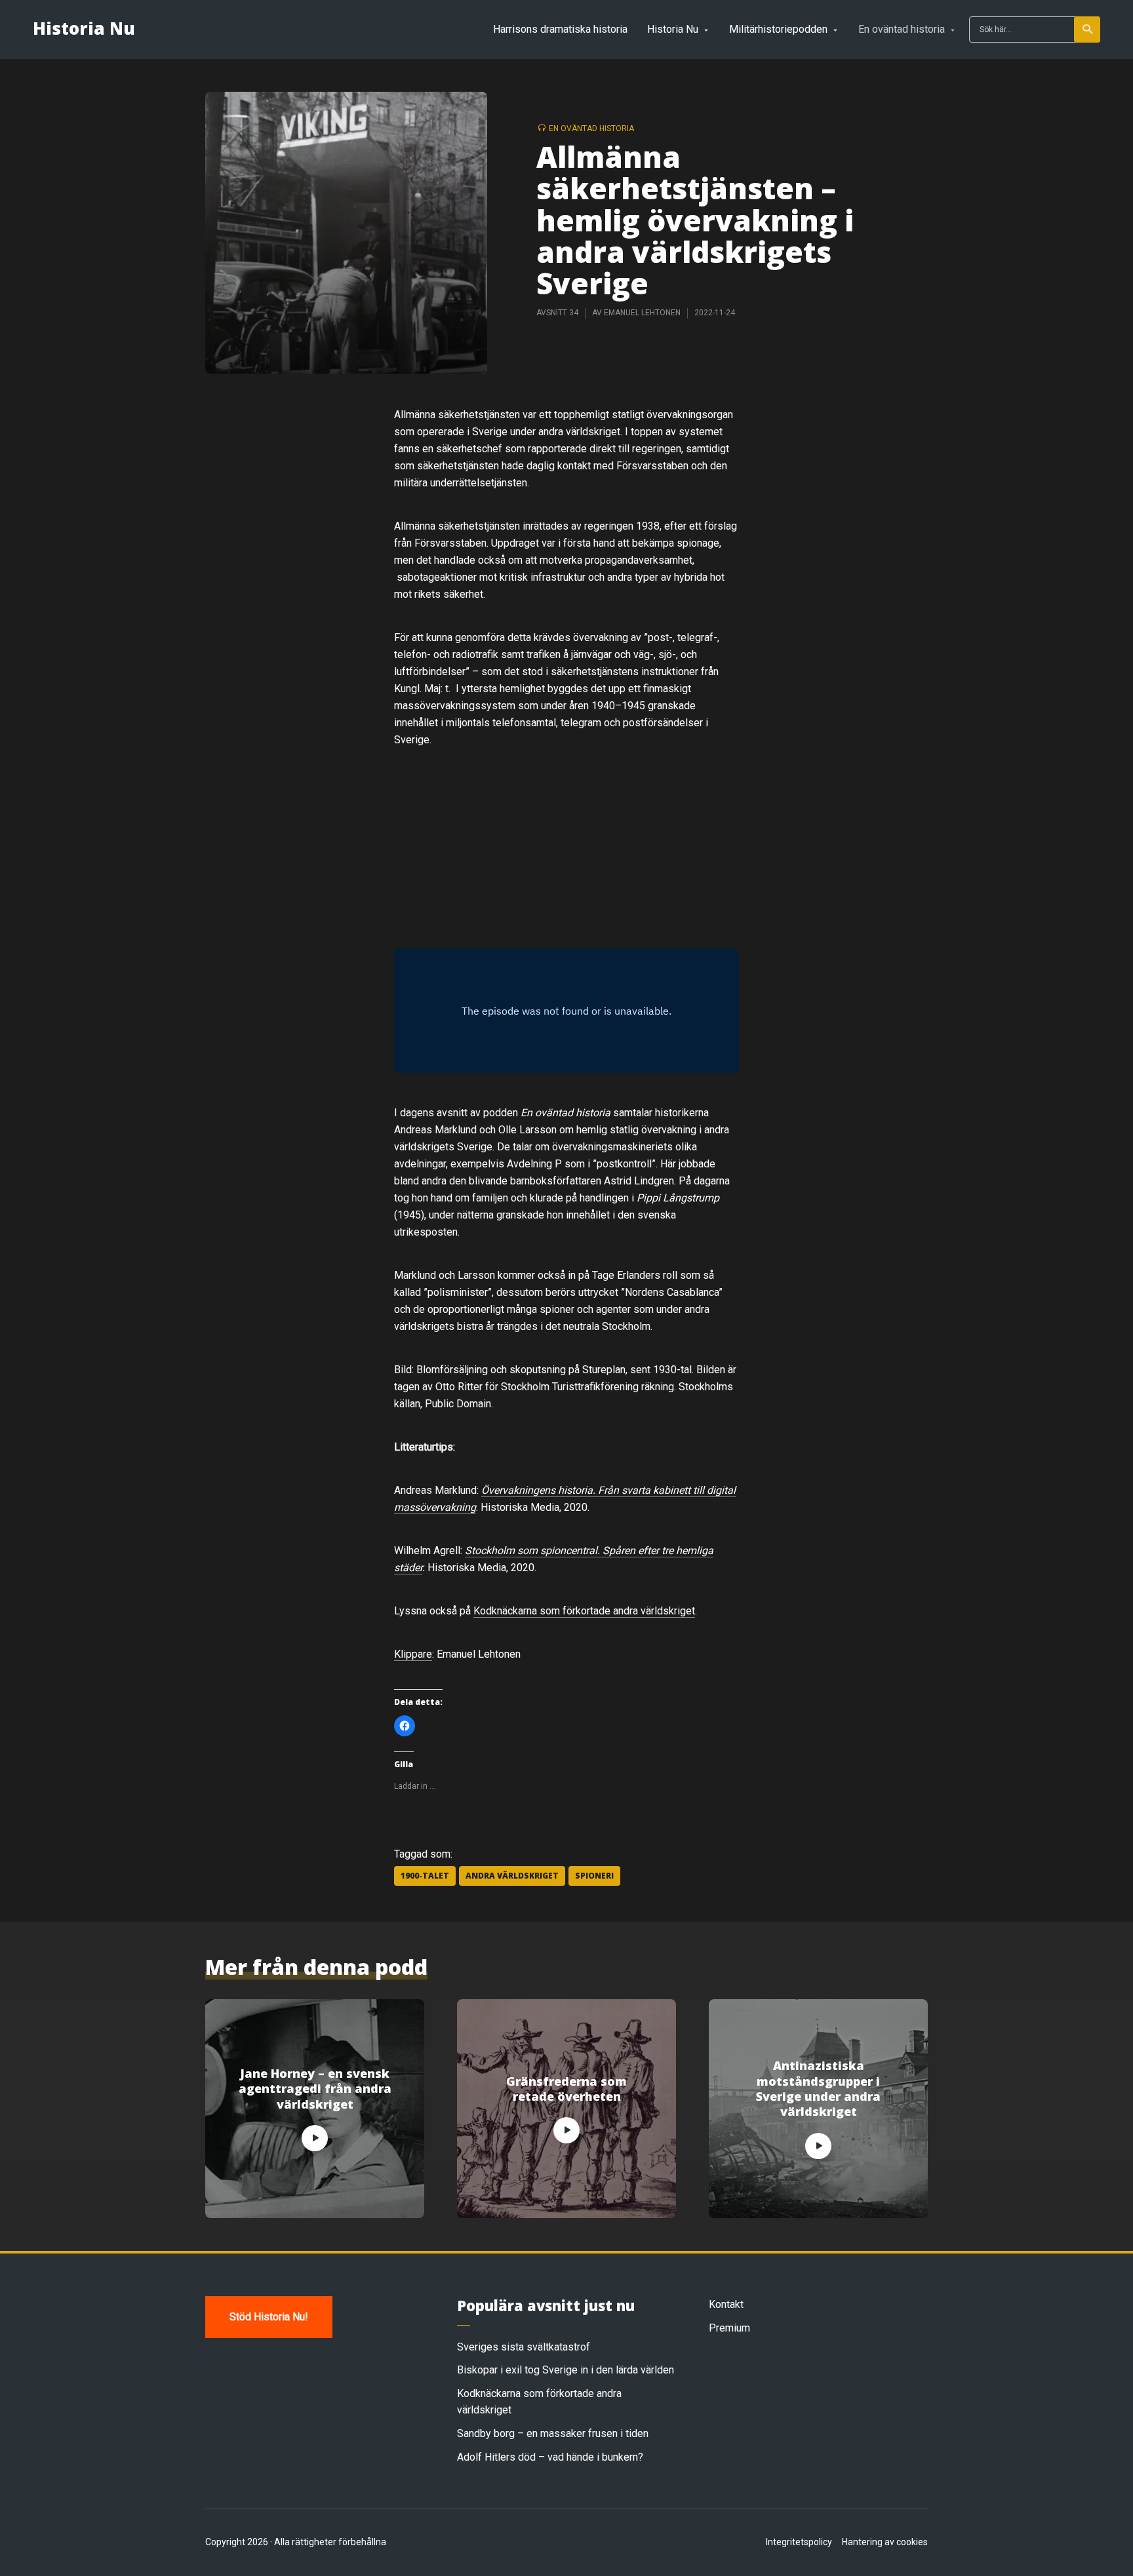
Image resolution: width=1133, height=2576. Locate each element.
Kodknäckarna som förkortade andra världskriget (584, 1611)
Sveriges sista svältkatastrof (524, 2347)
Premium (729, 2328)
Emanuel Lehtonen (642, 313)
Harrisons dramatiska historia (560, 29)
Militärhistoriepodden (778, 29)
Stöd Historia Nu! (269, 2317)
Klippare (413, 1654)
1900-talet (425, 1876)
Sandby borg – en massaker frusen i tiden (553, 2433)
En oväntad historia (902, 29)
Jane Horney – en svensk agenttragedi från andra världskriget (315, 2089)
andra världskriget (512, 1876)
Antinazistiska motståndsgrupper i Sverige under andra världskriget (818, 2089)
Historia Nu (84, 28)
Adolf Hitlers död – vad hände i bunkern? (550, 2457)
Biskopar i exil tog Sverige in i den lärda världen (566, 2370)
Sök (1087, 29)
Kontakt (726, 2304)
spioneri (594, 1876)
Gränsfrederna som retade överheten (566, 2089)
